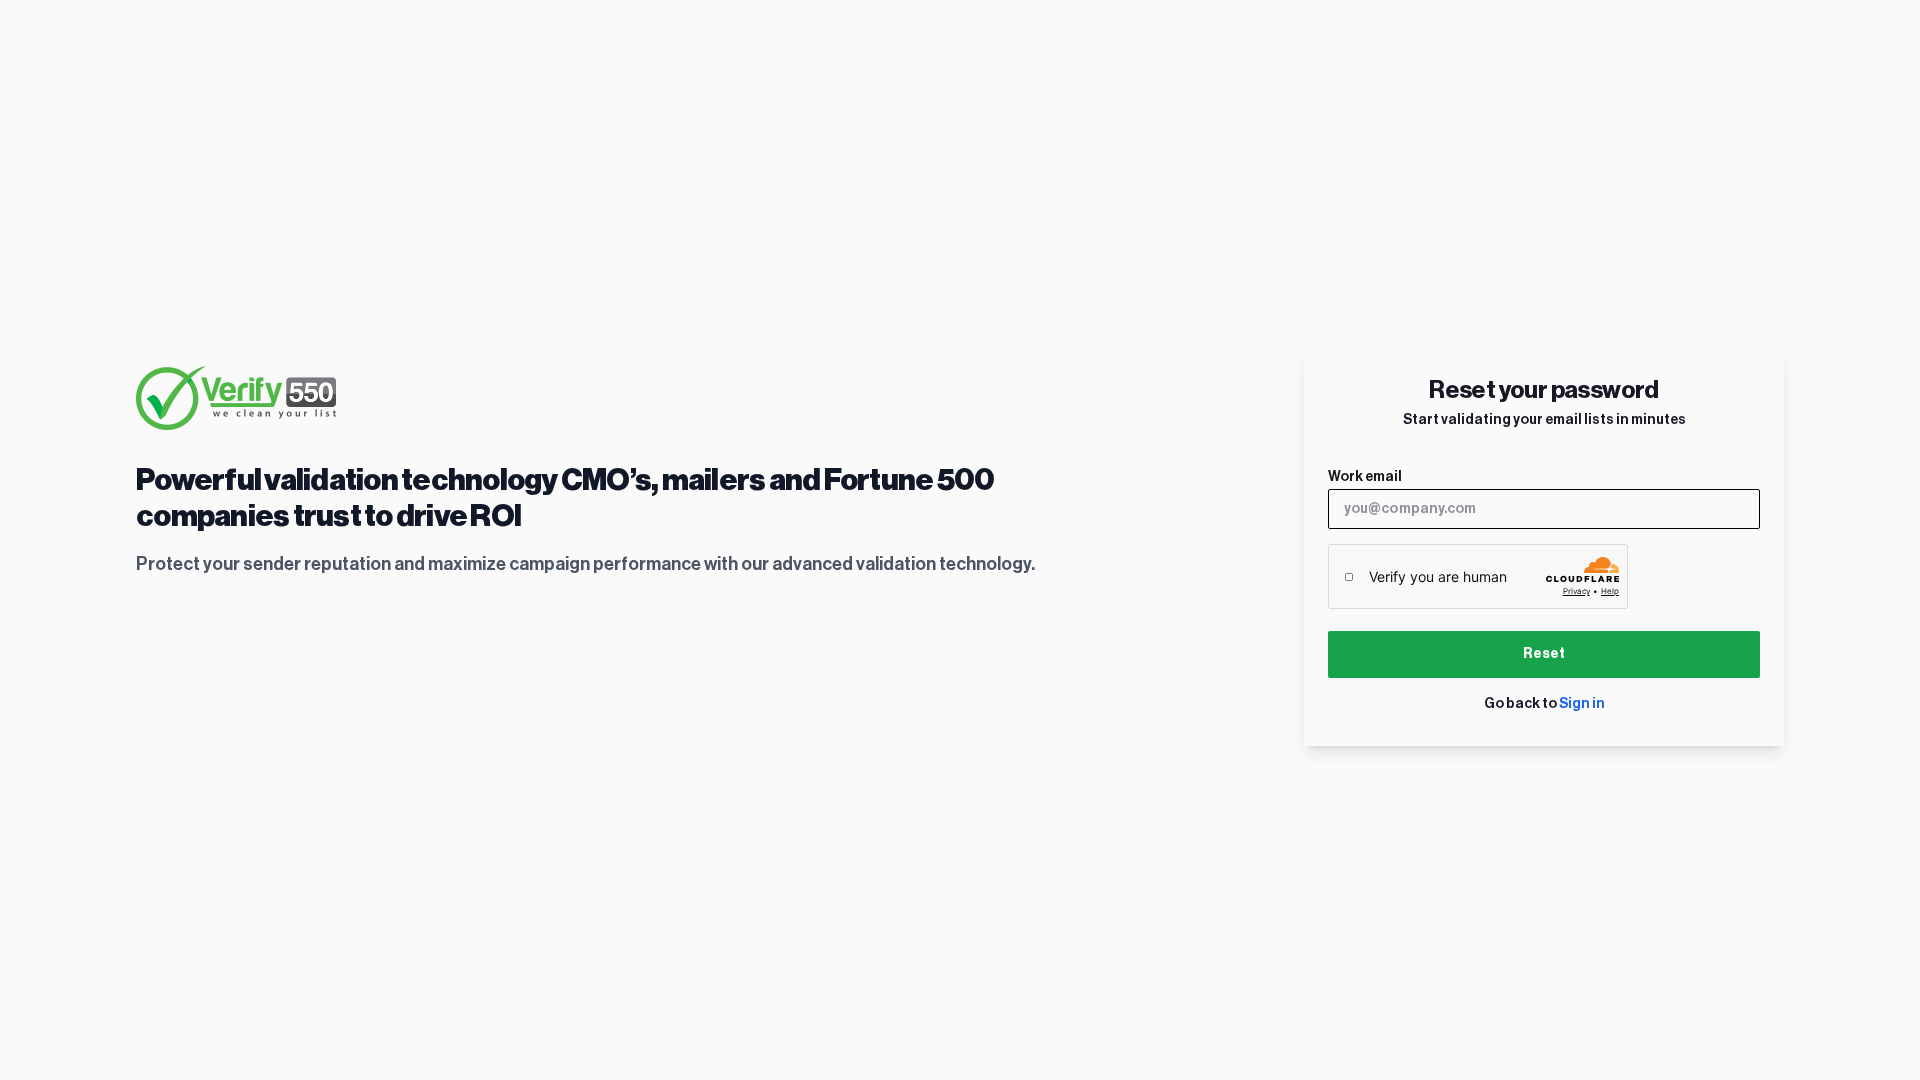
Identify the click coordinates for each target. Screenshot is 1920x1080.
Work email (1365, 477)
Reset (1544, 654)
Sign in (1582, 704)
